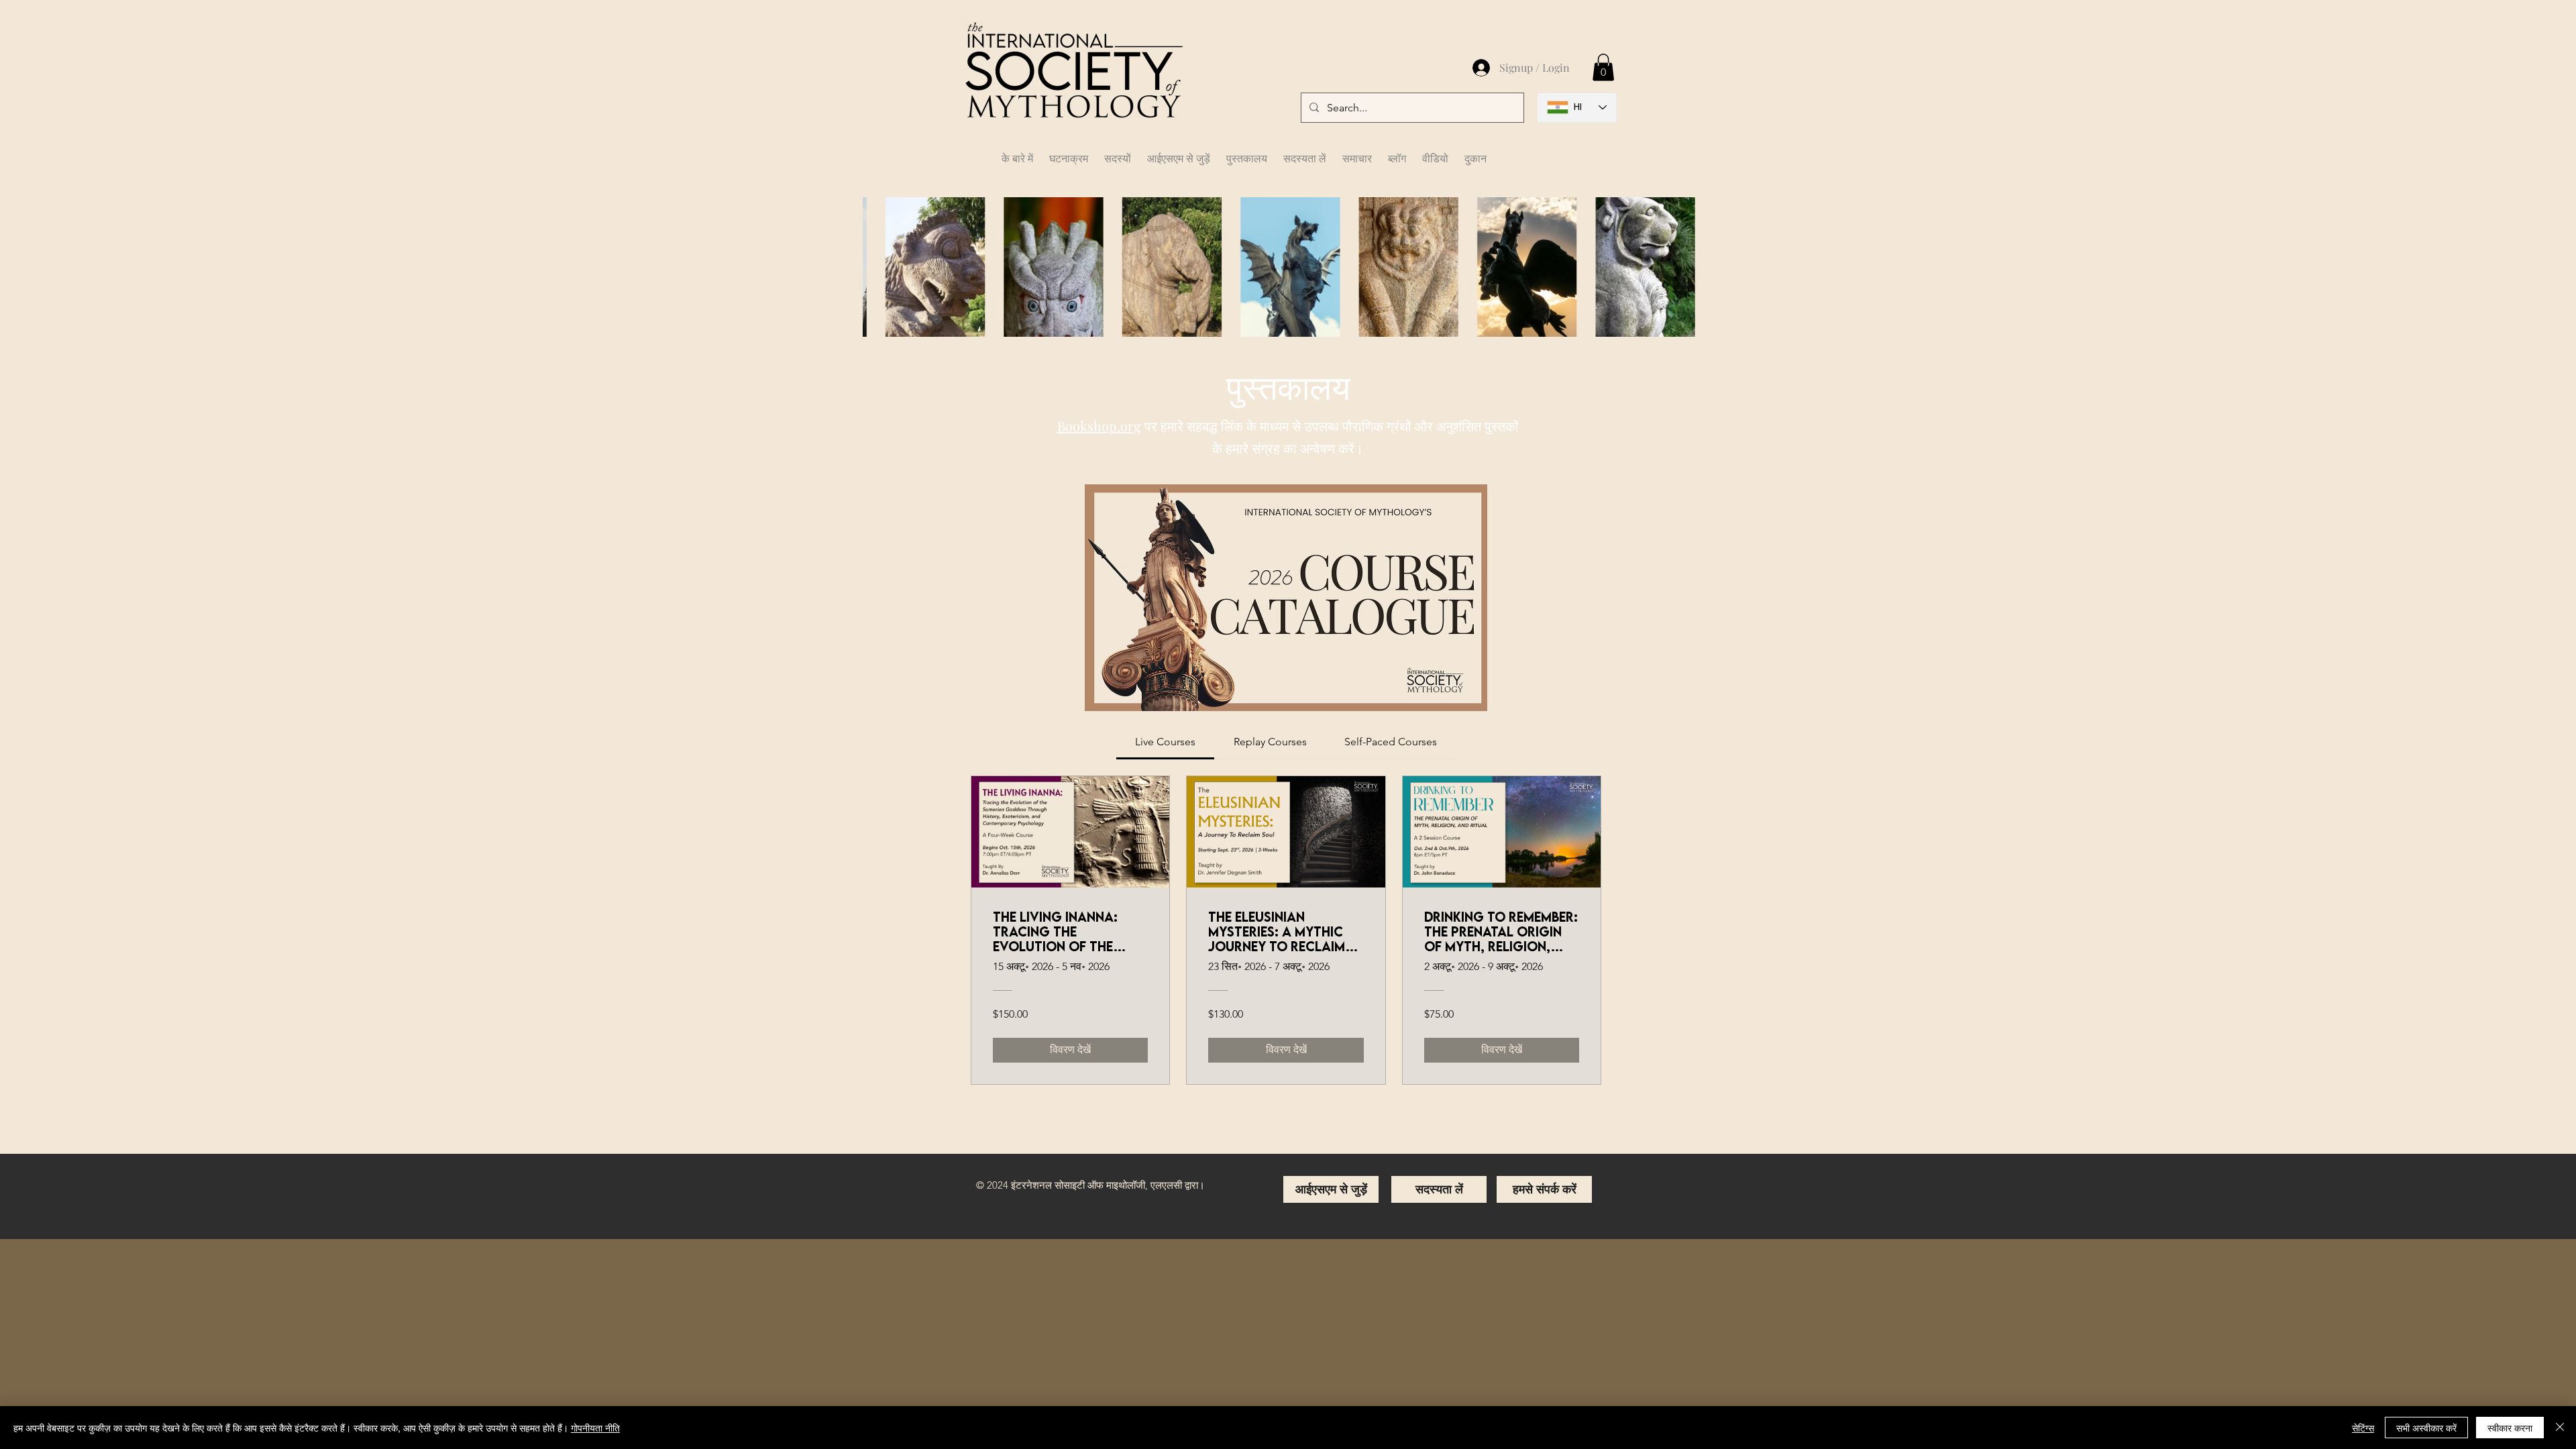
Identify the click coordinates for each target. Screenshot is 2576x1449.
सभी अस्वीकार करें (2426, 1428)
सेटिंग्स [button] (2363, 1428)
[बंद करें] (2560, 1428)
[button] (1118, 152)
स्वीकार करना (2510, 1428)
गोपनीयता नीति (595, 1428)
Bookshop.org (1099, 426)
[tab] (1165, 742)
